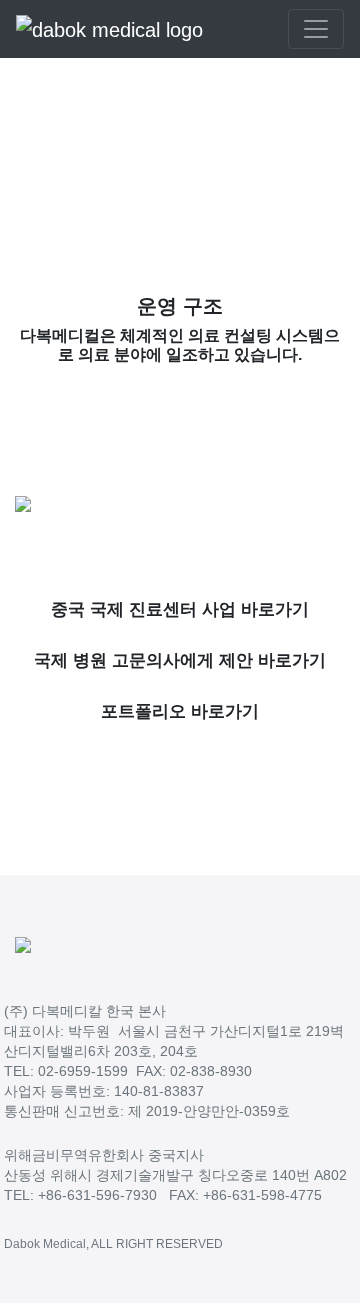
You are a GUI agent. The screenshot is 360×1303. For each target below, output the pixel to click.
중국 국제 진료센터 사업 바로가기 (180, 609)
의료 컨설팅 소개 (170, 155)
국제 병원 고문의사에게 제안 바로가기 (180, 660)
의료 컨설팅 (80, 155)
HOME (18, 155)
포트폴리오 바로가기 (180, 711)
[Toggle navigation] (316, 29)
